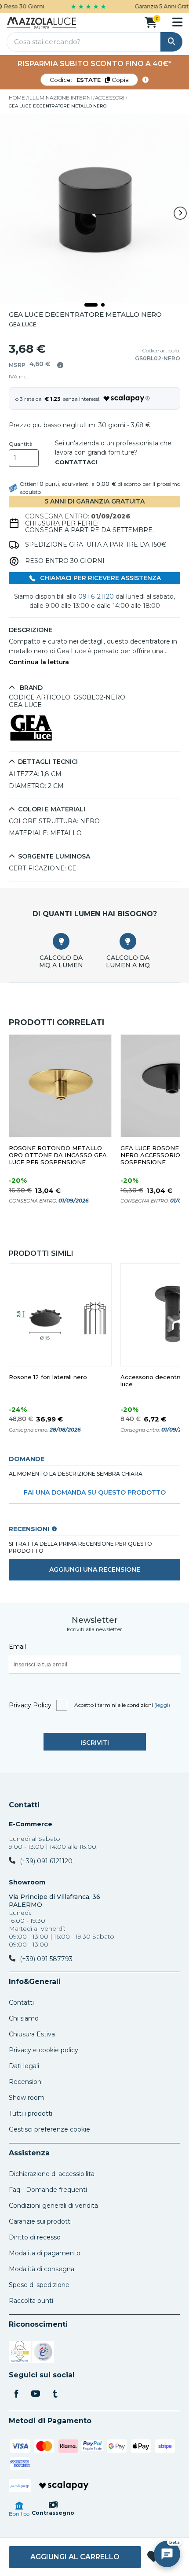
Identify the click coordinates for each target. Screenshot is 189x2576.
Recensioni (26, 2082)
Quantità (21, 444)
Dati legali (24, 2066)
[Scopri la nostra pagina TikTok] (55, 2395)
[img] (60, 365)
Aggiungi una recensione (95, 1569)
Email (17, 1647)
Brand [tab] (30, 688)
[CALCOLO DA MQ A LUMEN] (61, 941)
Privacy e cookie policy (44, 2050)
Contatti (24, 1805)
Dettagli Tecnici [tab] (48, 762)
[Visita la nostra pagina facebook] (16, 2395)
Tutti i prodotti (31, 2113)
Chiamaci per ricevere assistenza (100, 578)
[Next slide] (180, 213)
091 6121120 (96, 596)
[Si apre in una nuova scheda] (20, 2353)
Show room (27, 2098)
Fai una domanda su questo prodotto (95, 1492)
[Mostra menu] (177, 22)
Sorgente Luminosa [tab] (54, 857)
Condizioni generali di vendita (53, 2206)
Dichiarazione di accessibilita (52, 2174)
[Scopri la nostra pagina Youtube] (36, 2395)
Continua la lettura (39, 662)
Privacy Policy (30, 1705)
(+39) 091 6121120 (46, 1861)
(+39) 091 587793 (46, 1959)
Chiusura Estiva (32, 2034)
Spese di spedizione (39, 2285)
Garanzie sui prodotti (40, 2221)
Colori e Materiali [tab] (52, 809)
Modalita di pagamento (45, 2253)
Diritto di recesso (35, 2237)
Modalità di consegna (42, 2269)
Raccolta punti (31, 2301)
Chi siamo (24, 2018)
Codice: (89, 80)
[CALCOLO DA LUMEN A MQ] (128, 941)
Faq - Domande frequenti (48, 2190)
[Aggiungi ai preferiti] (154, 2557)
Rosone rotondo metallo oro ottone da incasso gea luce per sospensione (58, 1155)
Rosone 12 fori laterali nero (48, 1377)
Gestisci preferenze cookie (49, 2129)
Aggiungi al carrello (75, 2557)
